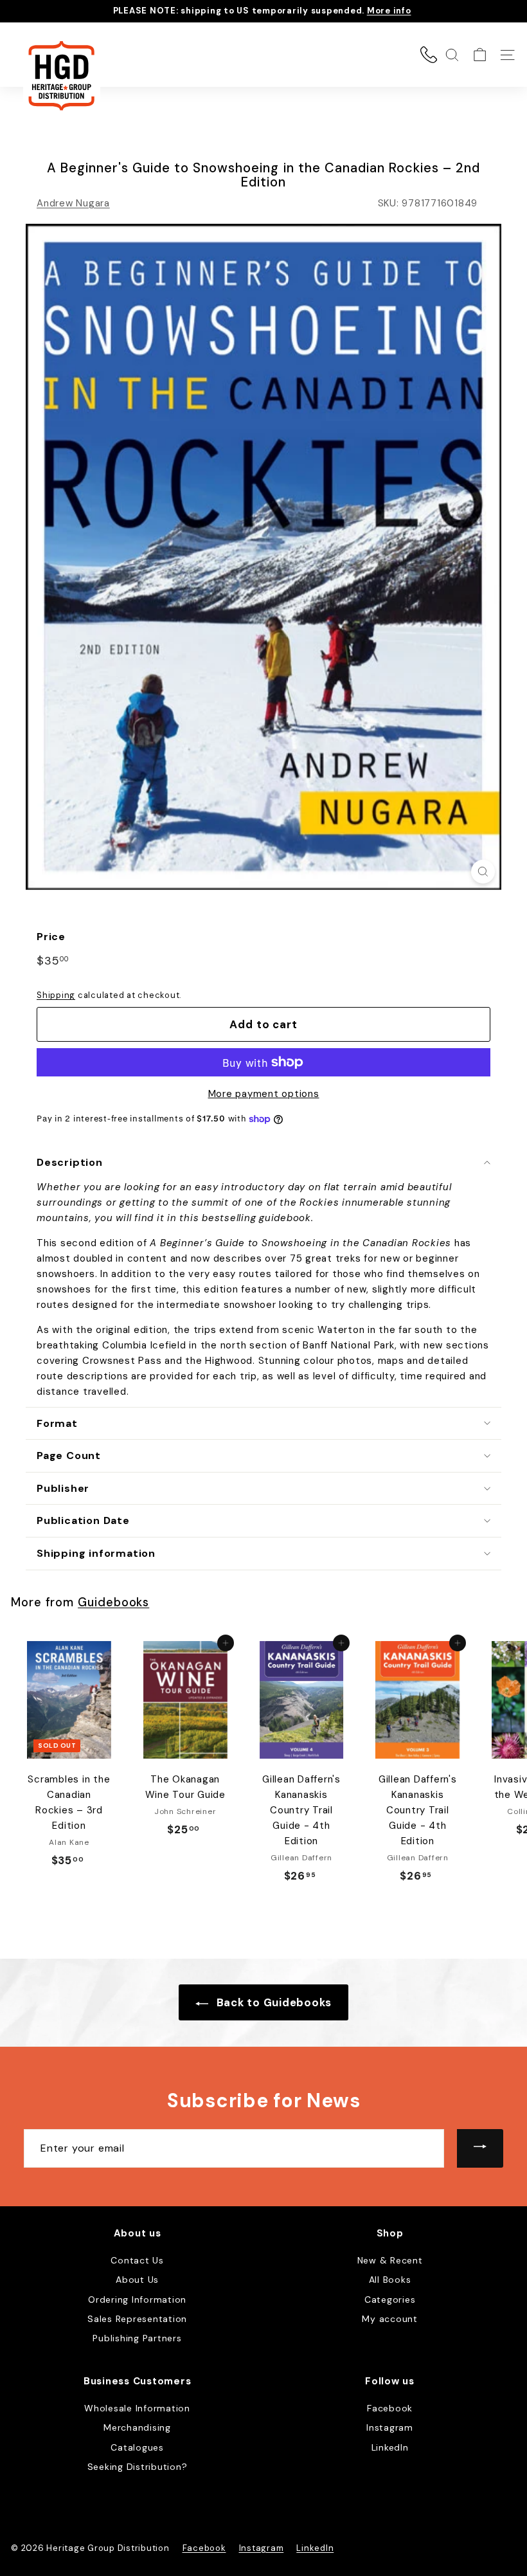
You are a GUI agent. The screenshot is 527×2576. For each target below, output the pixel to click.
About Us (137, 2280)
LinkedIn (390, 2447)
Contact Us (137, 2260)
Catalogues (137, 2447)
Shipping (56, 995)
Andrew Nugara (73, 203)
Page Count (69, 1456)
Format (57, 1423)
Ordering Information (137, 2299)
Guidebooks (113, 1602)
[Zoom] (483, 872)
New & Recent (390, 2260)
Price (51, 937)
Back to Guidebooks (272, 2002)
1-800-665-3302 (429, 55)
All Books (390, 2280)
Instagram (390, 2427)
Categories (390, 2299)
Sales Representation (137, 2319)
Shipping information (96, 1553)
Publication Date (83, 1520)
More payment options (264, 1094)
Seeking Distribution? (138, 2467)
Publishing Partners (137, 2338)
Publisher (63, 1488)
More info (389, 11)
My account (390, 2319)
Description (70, 1162)
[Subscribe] (480, 2148)
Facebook (390, 2408)
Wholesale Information (137, 2408)
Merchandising (137, 2427)
